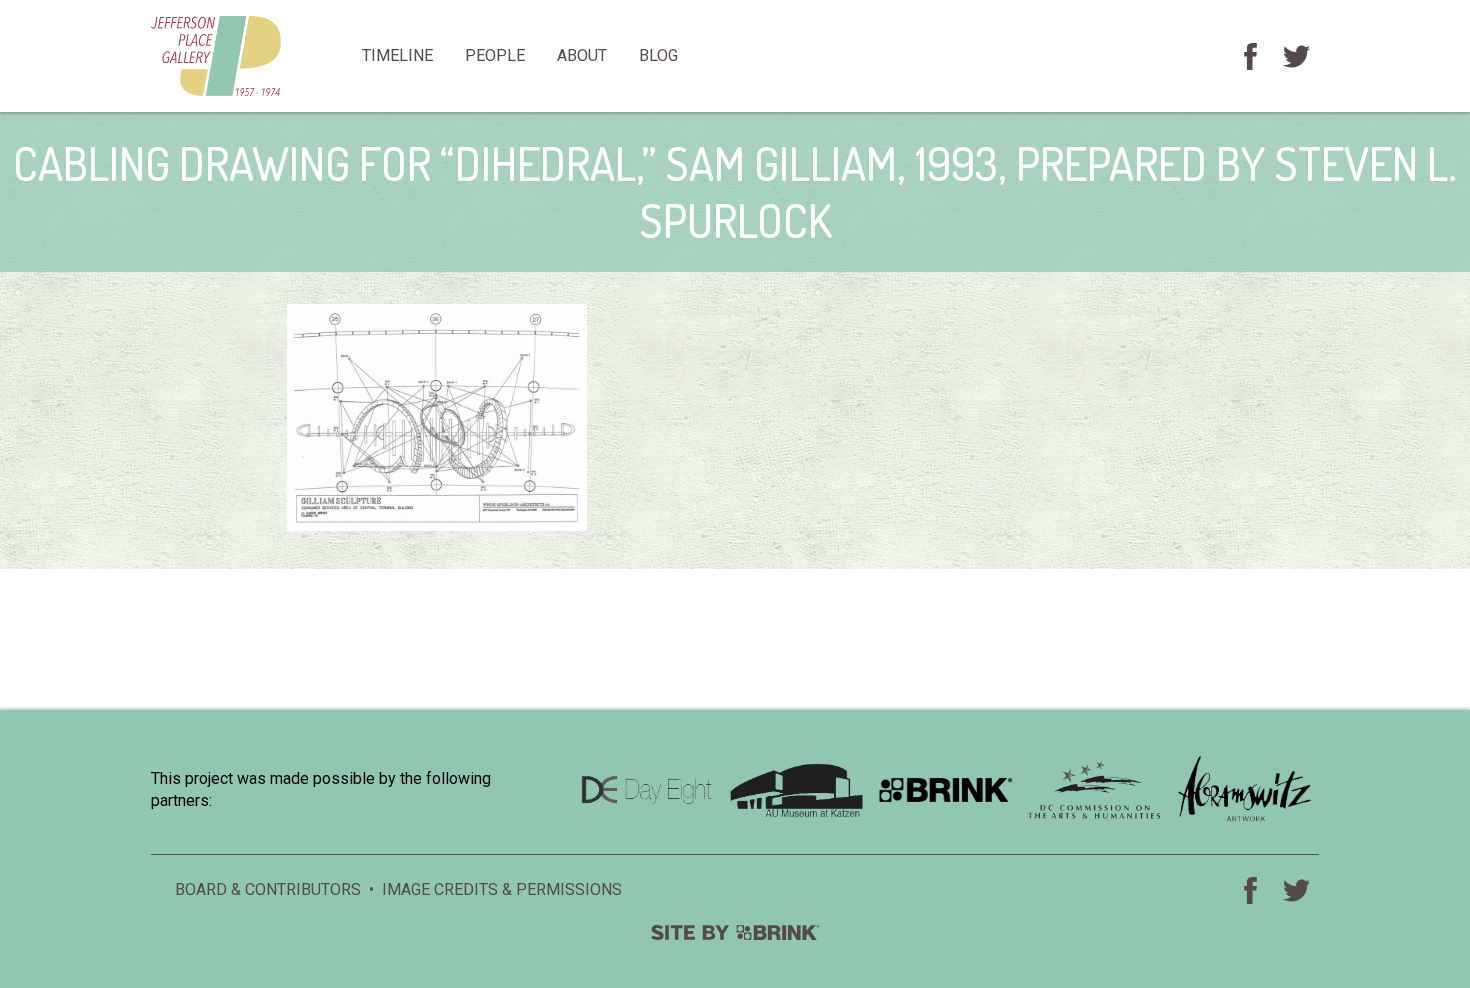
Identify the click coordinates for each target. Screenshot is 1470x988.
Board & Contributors (268, 889)
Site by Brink (735, 932)
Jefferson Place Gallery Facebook (1250, 56)
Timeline (397, 55)
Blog (658, 55)
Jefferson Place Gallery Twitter (1296, 56)
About (582, 55)
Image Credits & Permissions (502, 889)
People (495, 55)
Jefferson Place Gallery (248, 56)
